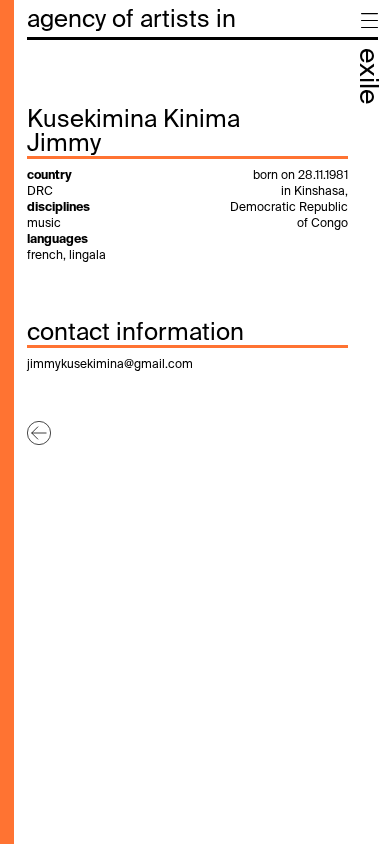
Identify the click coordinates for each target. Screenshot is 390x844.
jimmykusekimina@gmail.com (110, 365)
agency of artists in (131, 20)
